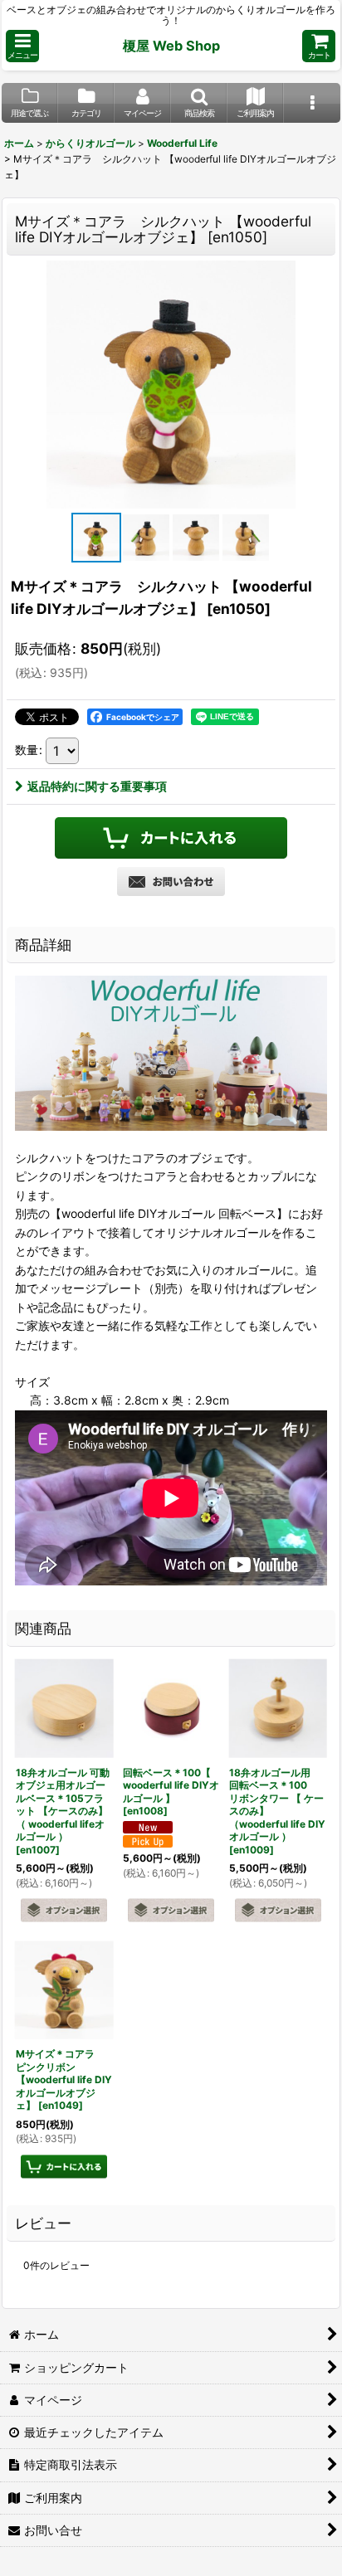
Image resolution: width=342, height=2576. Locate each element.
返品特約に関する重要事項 (97, 786)
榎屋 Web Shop (171, 46)
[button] (22, 46)
